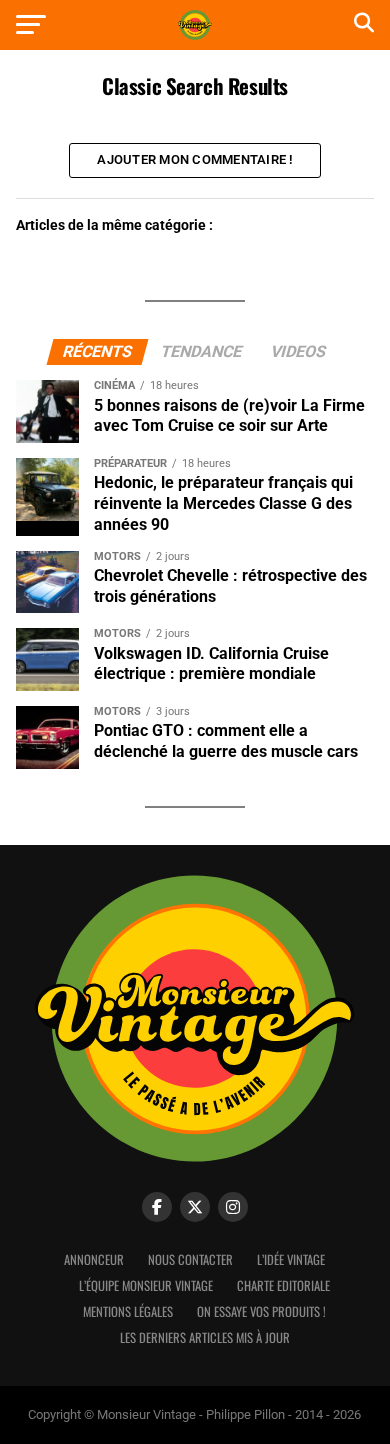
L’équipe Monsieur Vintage (146, 1285)
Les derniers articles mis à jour (205, 1337)
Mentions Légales (128, 1311)
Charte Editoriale (283, 1285)
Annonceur (94, 1259)
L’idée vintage (291, 1259)
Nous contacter (190, 1259)
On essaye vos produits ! (261, 1311)
